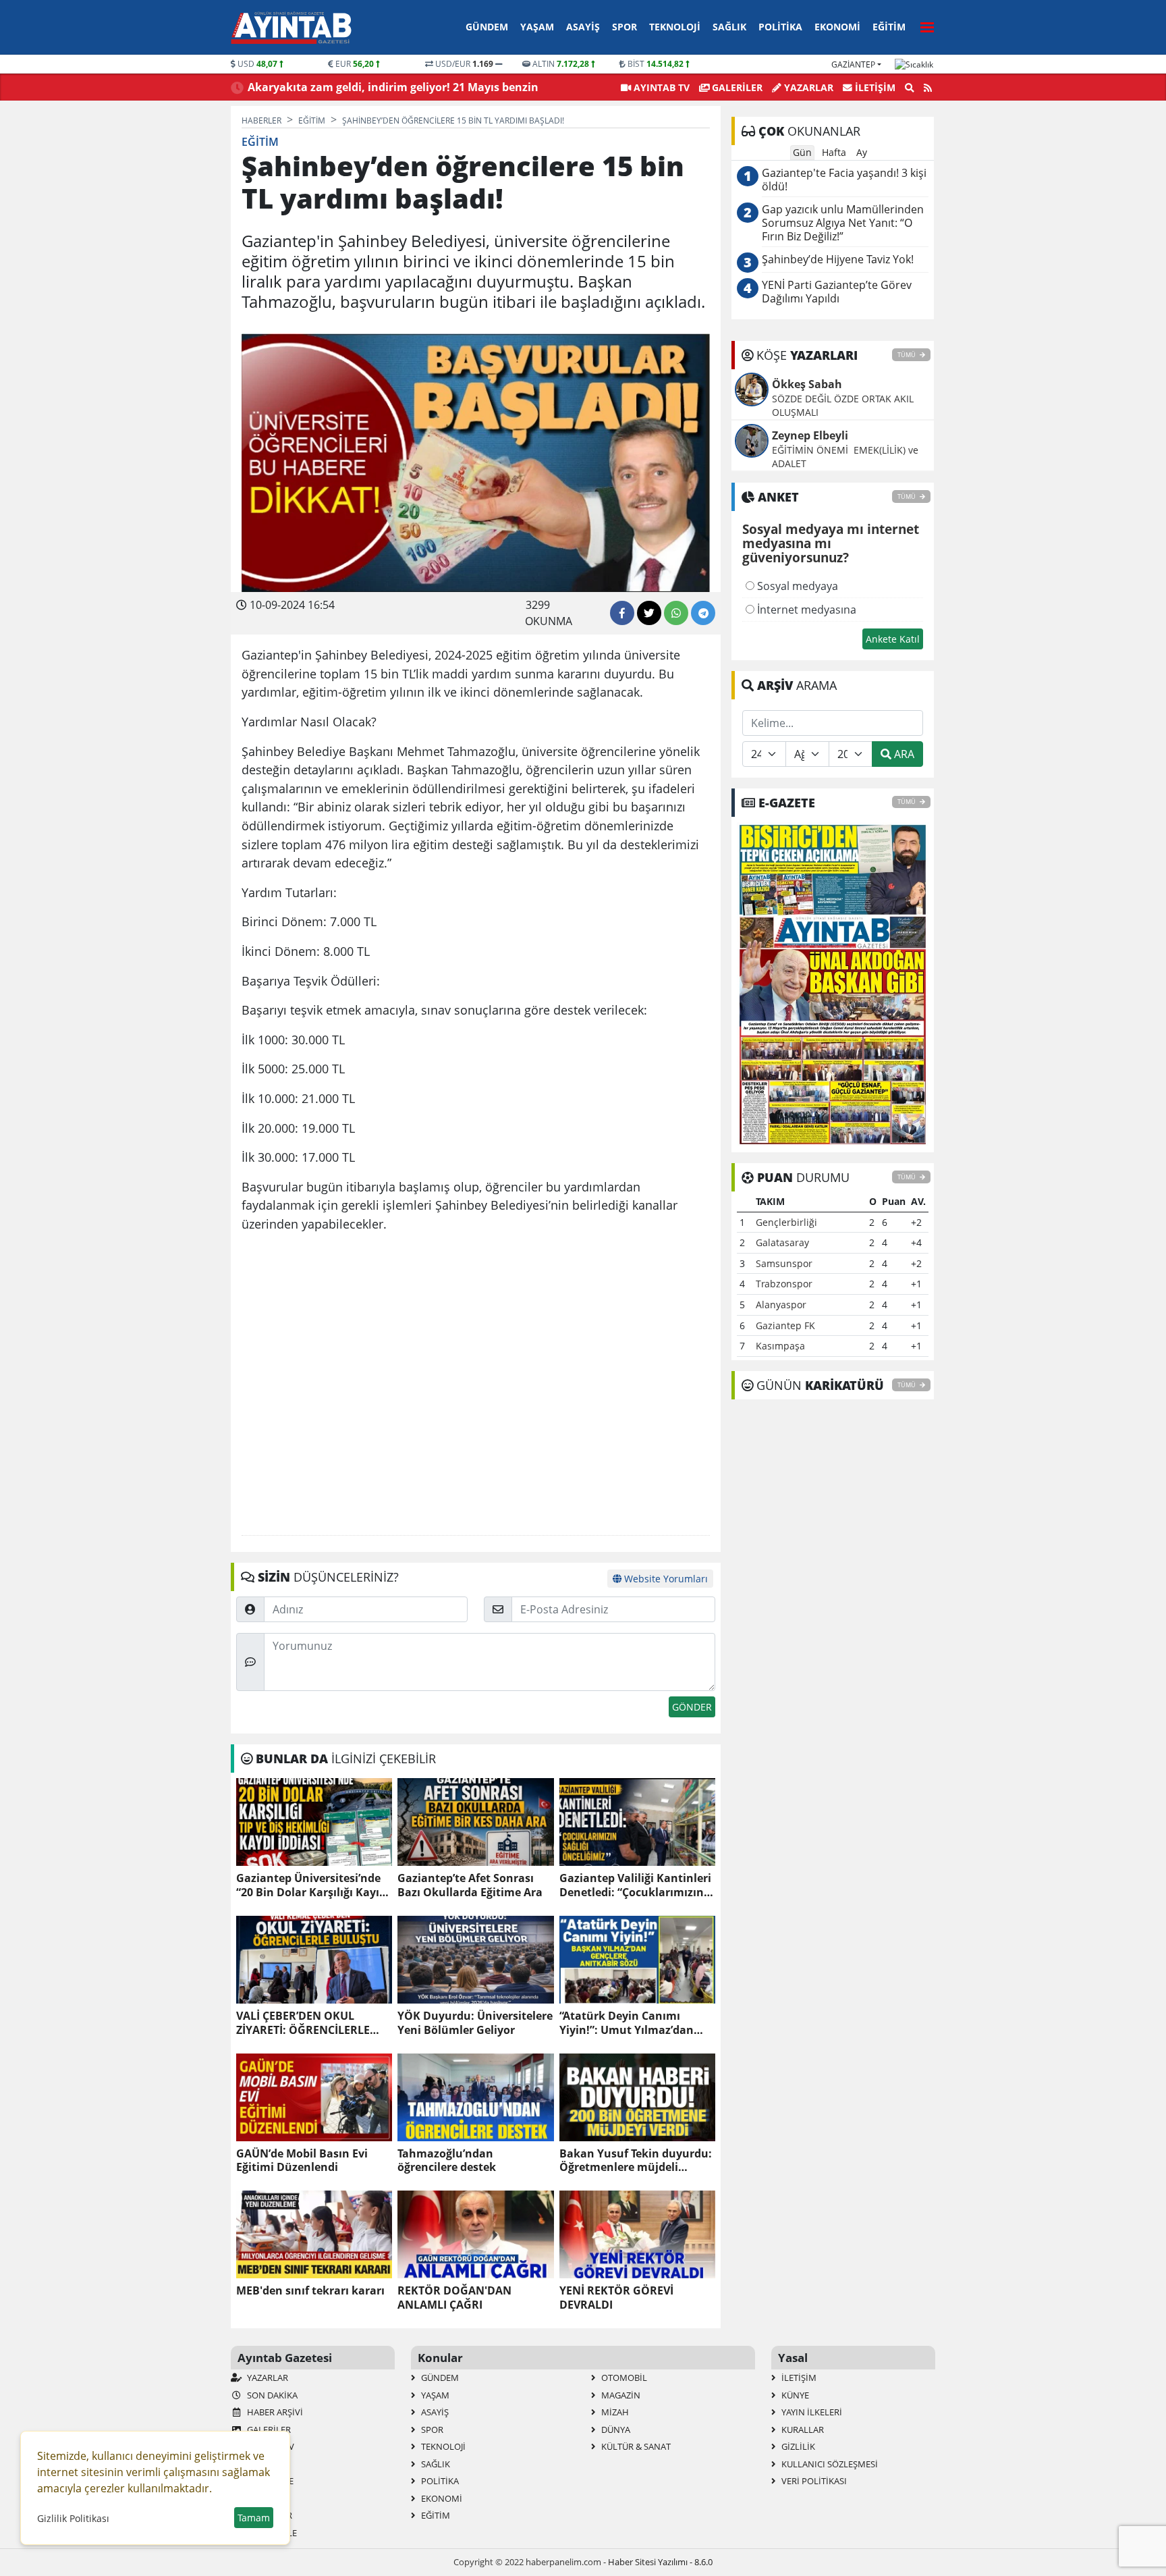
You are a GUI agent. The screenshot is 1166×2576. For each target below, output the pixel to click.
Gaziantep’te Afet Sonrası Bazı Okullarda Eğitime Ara (470, 1885)
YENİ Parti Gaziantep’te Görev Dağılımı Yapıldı (837, 292)
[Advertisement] (476, 1384)
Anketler (267, 2464)
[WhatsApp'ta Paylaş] (676, 613)
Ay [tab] (862, 152)
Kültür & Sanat (635, 2446)
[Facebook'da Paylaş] (622, 613)
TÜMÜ (907, 355)
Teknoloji (675, 27)
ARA (903, 754)
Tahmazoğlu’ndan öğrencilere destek (447, 2161)
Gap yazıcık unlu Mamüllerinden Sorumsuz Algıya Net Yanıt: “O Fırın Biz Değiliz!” (843, 223)
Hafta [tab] (834, 152)
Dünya (615, 2430)
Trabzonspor (784, 1284)
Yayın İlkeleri (811, 2412)
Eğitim (889, 27)
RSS (253, 2498)
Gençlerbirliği (786, 1222)
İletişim (874, 87)
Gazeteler (269, 2515)
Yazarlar (807, 87)
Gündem (487, 27)
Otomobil (623, 2378)
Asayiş (583, 27)
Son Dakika (271, 2395)
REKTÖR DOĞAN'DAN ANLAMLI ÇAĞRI (454, 2298)
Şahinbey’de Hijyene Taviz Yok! (838, 260)
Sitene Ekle (271, 2533)
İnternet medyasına (805, 610)
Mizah (614, 2412)
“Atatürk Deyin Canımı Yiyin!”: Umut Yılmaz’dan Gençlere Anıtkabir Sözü (627, 2023)
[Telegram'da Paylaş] (703, 613)
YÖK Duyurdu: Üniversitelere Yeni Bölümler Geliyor (475, 2023)
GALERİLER (736, 87)
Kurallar (802, 2430)
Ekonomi (837, 27)
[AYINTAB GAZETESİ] (833, 984)
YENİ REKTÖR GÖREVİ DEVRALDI (616, 2298)
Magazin (620, 2395)
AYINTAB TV (660, 87)
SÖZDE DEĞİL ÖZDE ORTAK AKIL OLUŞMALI (843, 405)
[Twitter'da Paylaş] (649, 613)
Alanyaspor (781, 1305)
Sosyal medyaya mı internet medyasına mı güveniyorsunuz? (831, 544)
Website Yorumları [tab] (665, 1579)
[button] (923, 25)
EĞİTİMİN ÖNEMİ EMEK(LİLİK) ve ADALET (845, 457)
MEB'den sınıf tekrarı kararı (310, 2291)
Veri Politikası (813, 2481)
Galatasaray (782, 1242)
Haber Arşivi (274, 2412)
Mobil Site (269, 2481)
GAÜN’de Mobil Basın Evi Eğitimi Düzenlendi (302, 2161)
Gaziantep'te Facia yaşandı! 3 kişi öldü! (844, 180)
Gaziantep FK (785, 1325)
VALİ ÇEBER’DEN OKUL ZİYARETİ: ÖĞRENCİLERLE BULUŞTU (303, 2023)
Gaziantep (853, 64)
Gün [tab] (802, 152)
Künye (794, 2395)
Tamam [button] (254, 2518)
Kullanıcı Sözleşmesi (829, 2464)
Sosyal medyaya (796, 586)
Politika (780, 27)
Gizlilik (797, 2446)
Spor (624, 27)
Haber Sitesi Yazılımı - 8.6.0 (660, 2562)
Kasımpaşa (780, 1346)
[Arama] (910, 88)
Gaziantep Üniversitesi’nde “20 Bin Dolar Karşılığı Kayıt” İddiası (312, 1885)
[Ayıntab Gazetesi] (291, 28)
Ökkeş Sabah (807, 384)
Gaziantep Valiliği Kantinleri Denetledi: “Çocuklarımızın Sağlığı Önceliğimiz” (635, 1885)
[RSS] (928, 88)
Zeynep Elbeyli (810, 435)
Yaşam (537, 27)
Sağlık (729, 27)
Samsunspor (784, 1263)
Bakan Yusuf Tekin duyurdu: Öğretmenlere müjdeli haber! (636, 2161)
